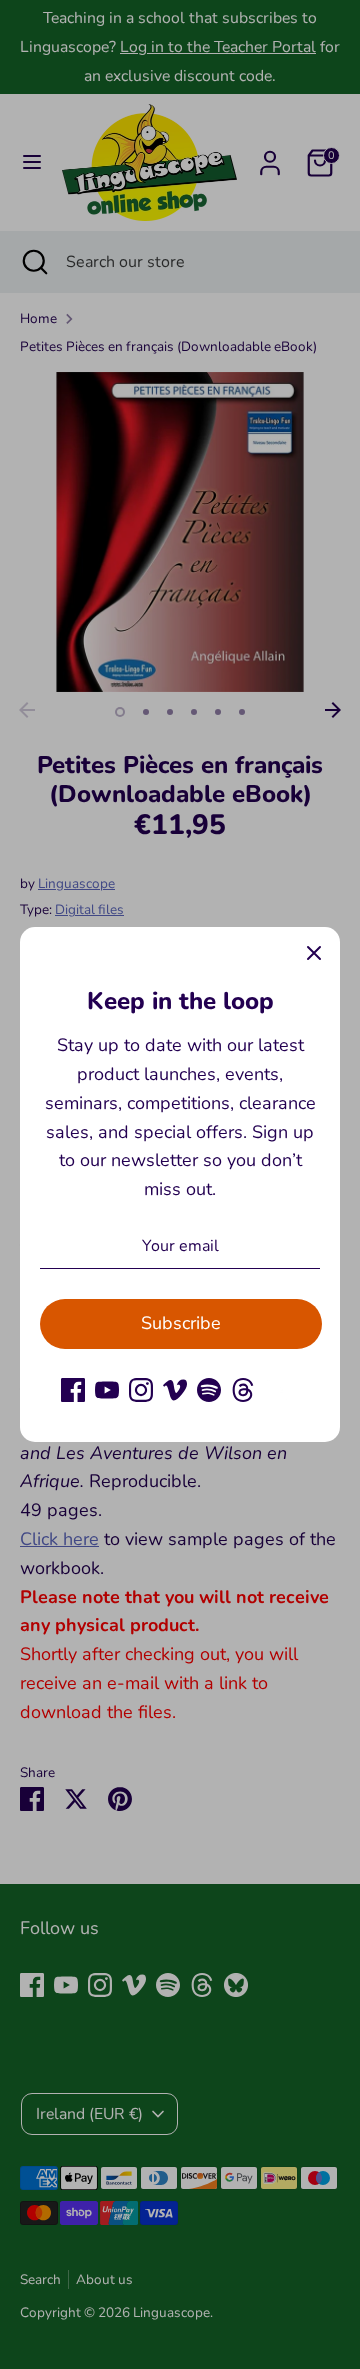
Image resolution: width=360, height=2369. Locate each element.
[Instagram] (141, 1390)
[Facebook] (73, 1390)
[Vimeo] (175, 1390)
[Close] (314, 953)
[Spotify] (209, 1390)
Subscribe (181, 1323)
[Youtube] (107, 1390)
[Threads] (243, 1390)
